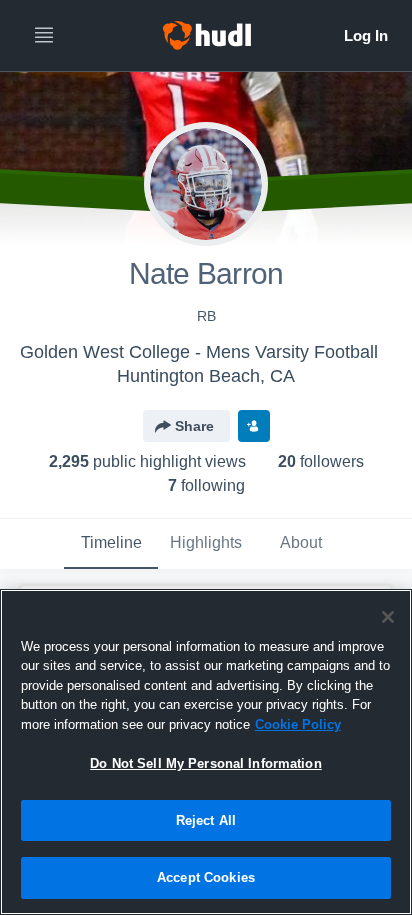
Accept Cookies (206, 877)
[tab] (111, 544)
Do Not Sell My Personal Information (206, 763)
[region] (206, 752)
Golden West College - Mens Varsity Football (199, 352)
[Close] (388, 617)
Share (194, 426)
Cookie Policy (298, 724)
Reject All (206, 820)
